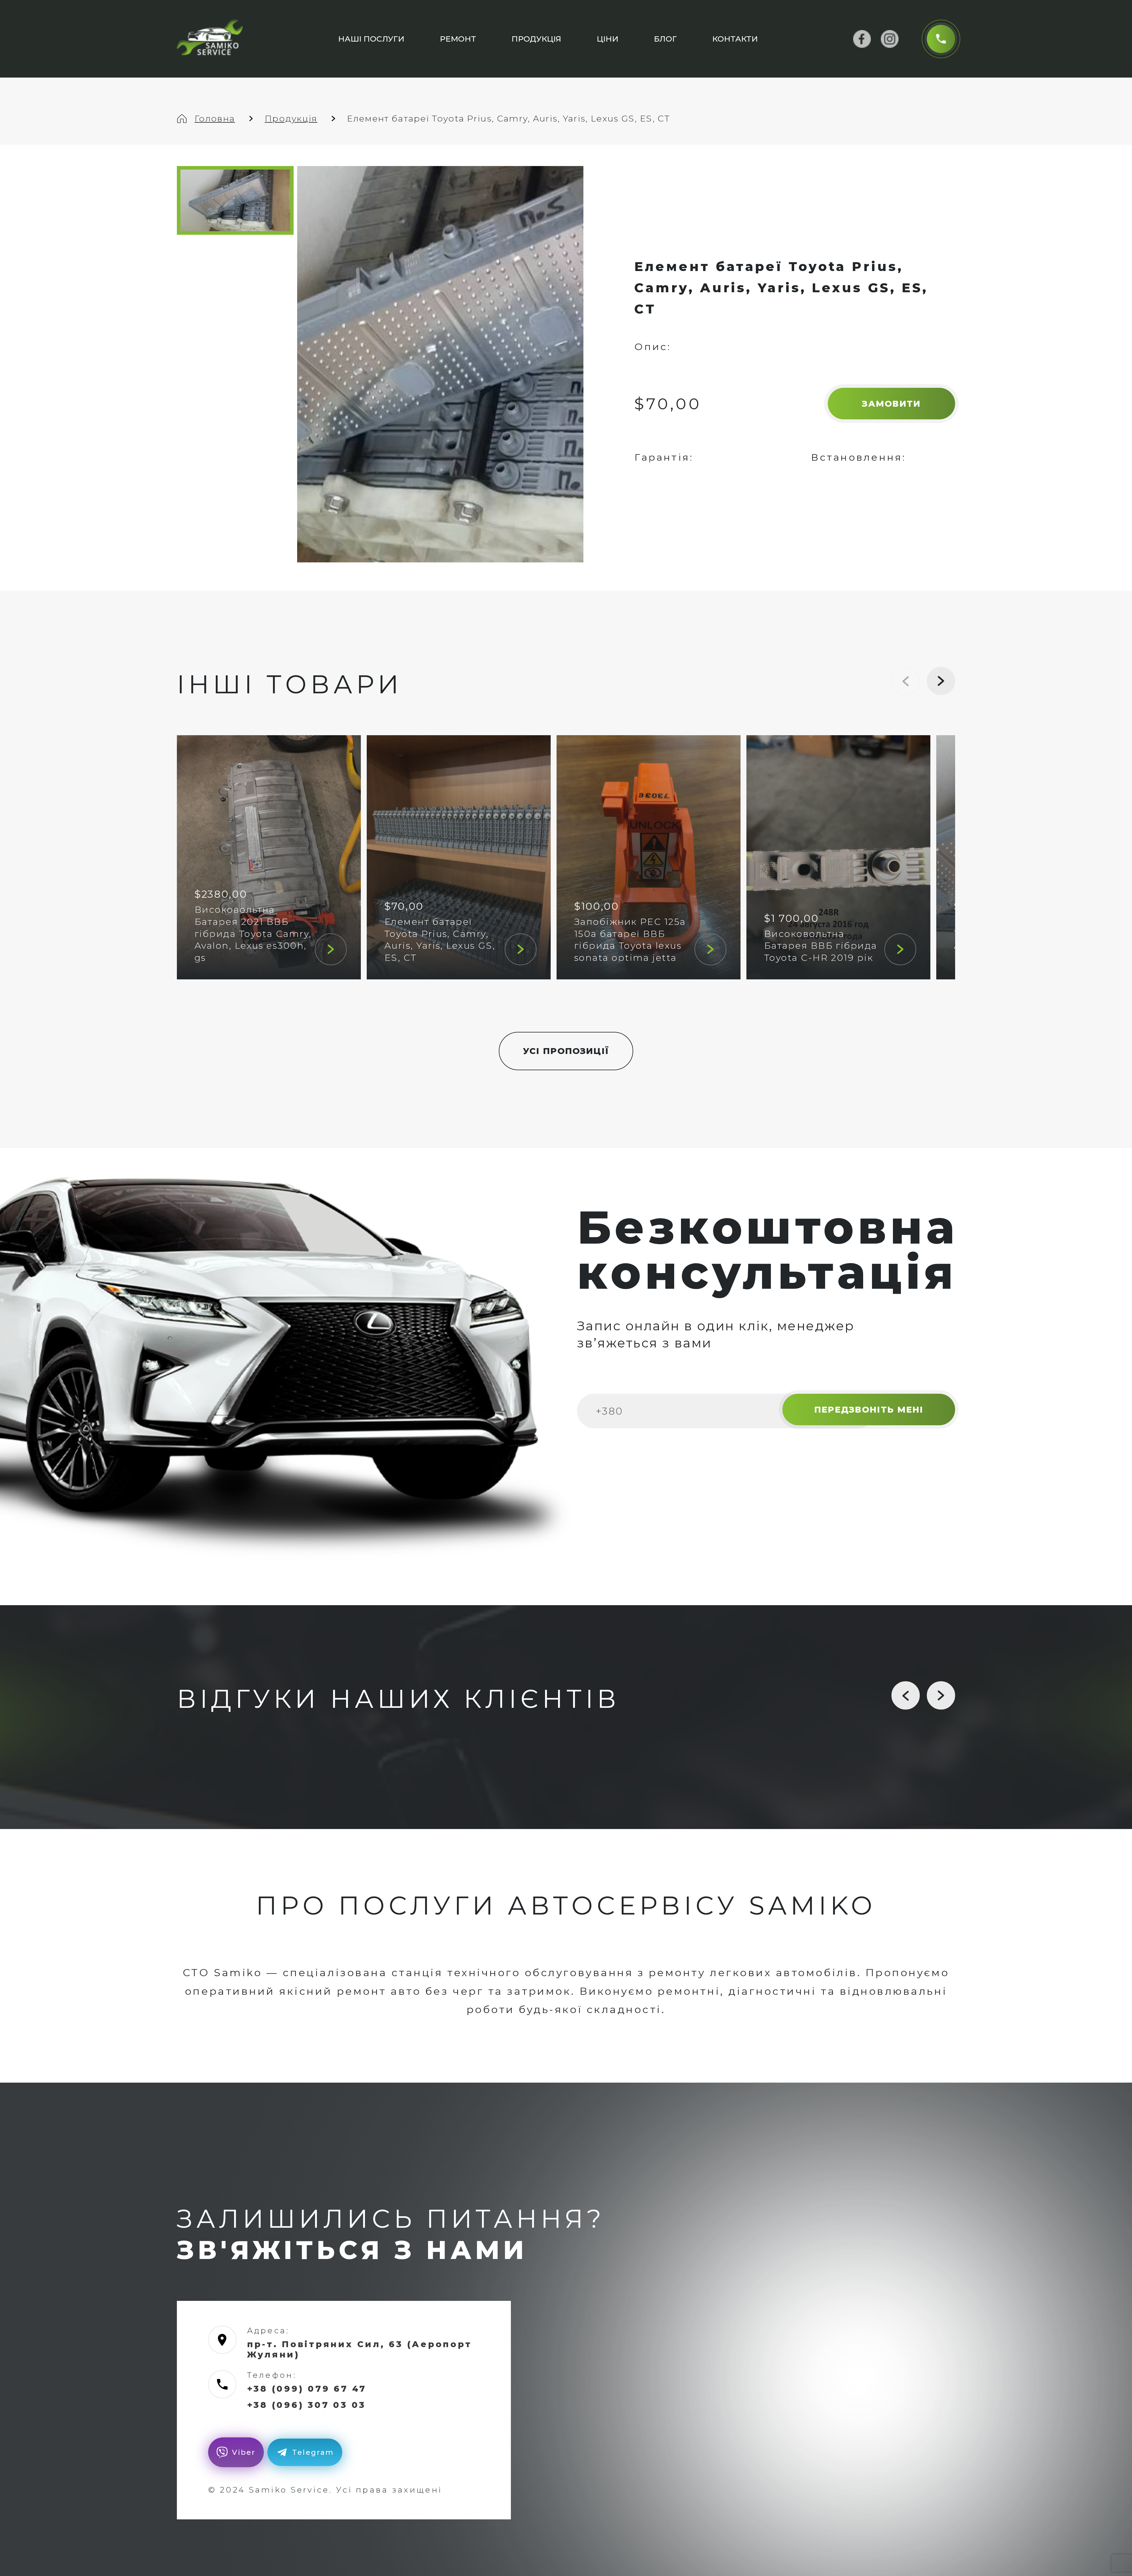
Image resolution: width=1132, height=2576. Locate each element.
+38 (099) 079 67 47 (307, 2389)
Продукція (536, 39)
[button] (941, 681)
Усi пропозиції (566, 1051)
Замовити (891, 404)
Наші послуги (371, 39)
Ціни (608, 39)
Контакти (735, 39)
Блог (665, 39)
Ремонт (458, 39)
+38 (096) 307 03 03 (306, 2405)
